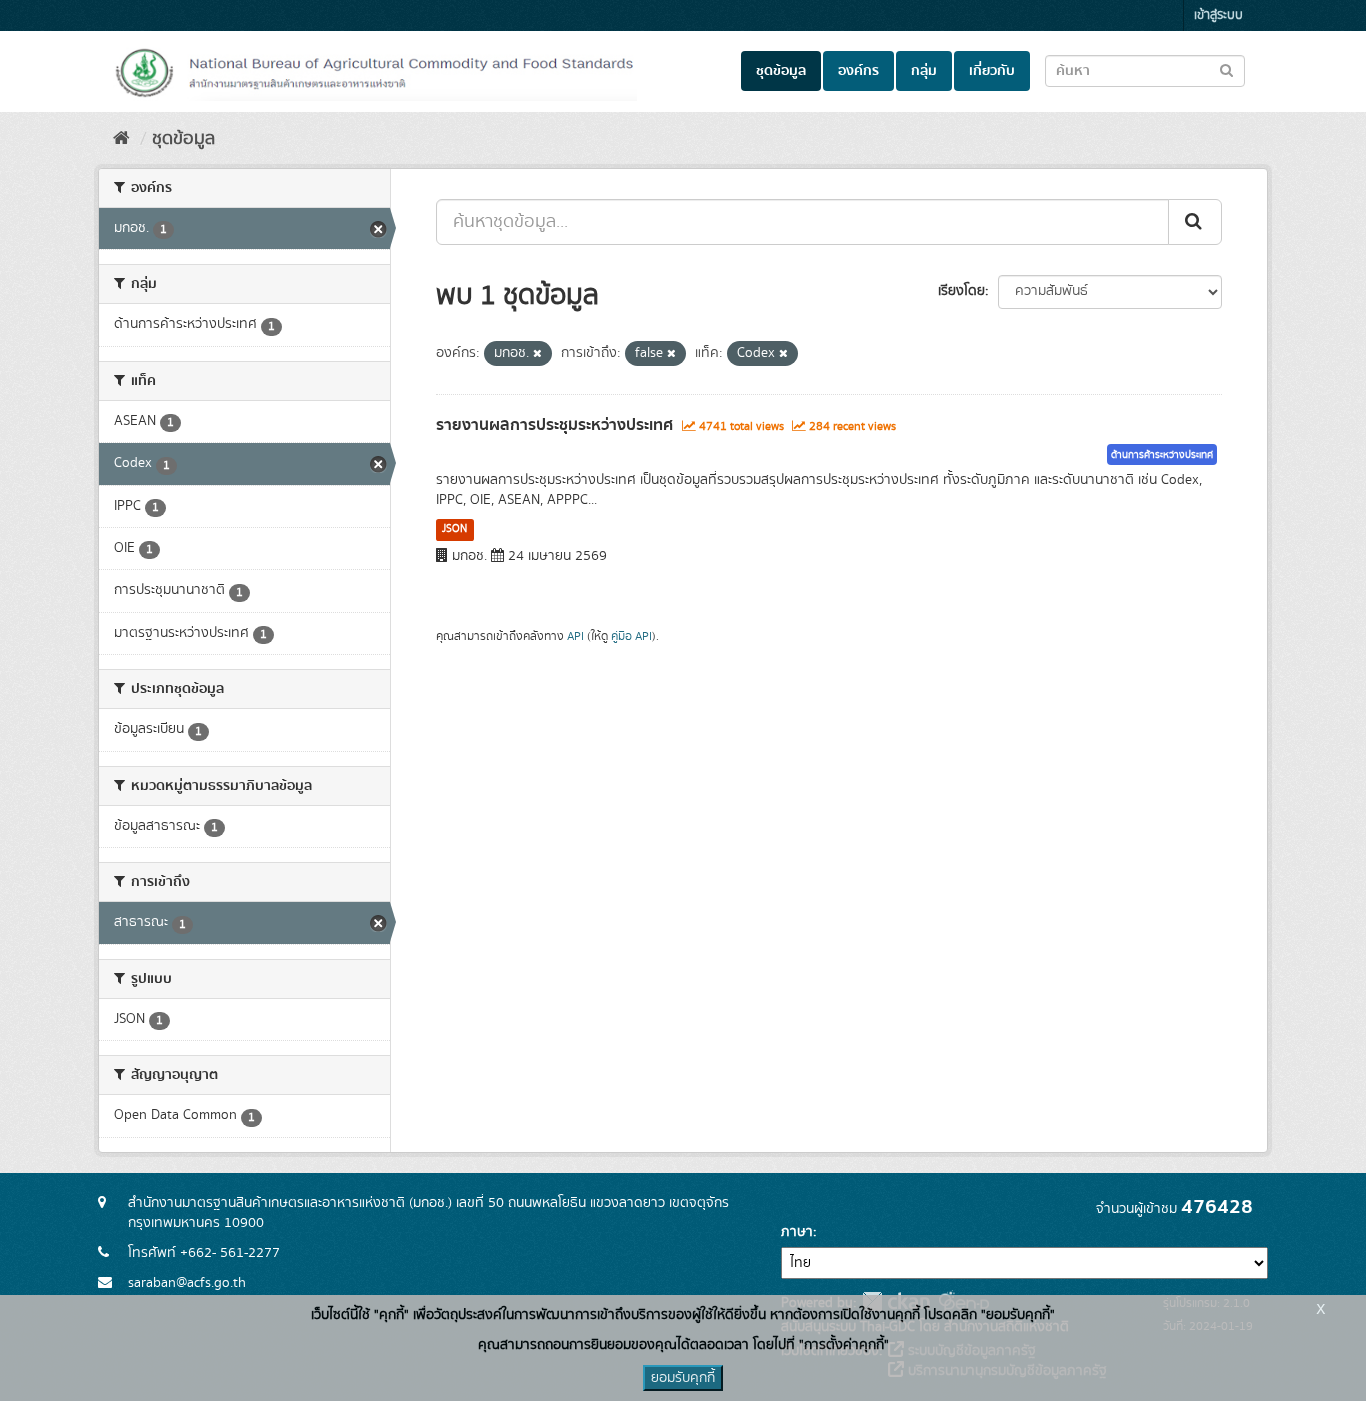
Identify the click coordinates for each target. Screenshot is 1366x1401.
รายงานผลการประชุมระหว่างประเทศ (554, 425)
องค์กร (858, 71)
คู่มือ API (631, 636)
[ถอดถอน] (537, 354)
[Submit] (1195, 222)
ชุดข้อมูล (781, 71)
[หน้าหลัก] (121, 139)
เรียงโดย (961, 291)
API (575, 636)
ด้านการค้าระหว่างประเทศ (1162, 455)
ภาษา (797, 1232)
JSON (454, 529)
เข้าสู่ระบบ (1218, 15)
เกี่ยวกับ (992, 71)
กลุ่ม (924, 71)
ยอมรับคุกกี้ (683, 1378)
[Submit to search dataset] (1226, 69)
